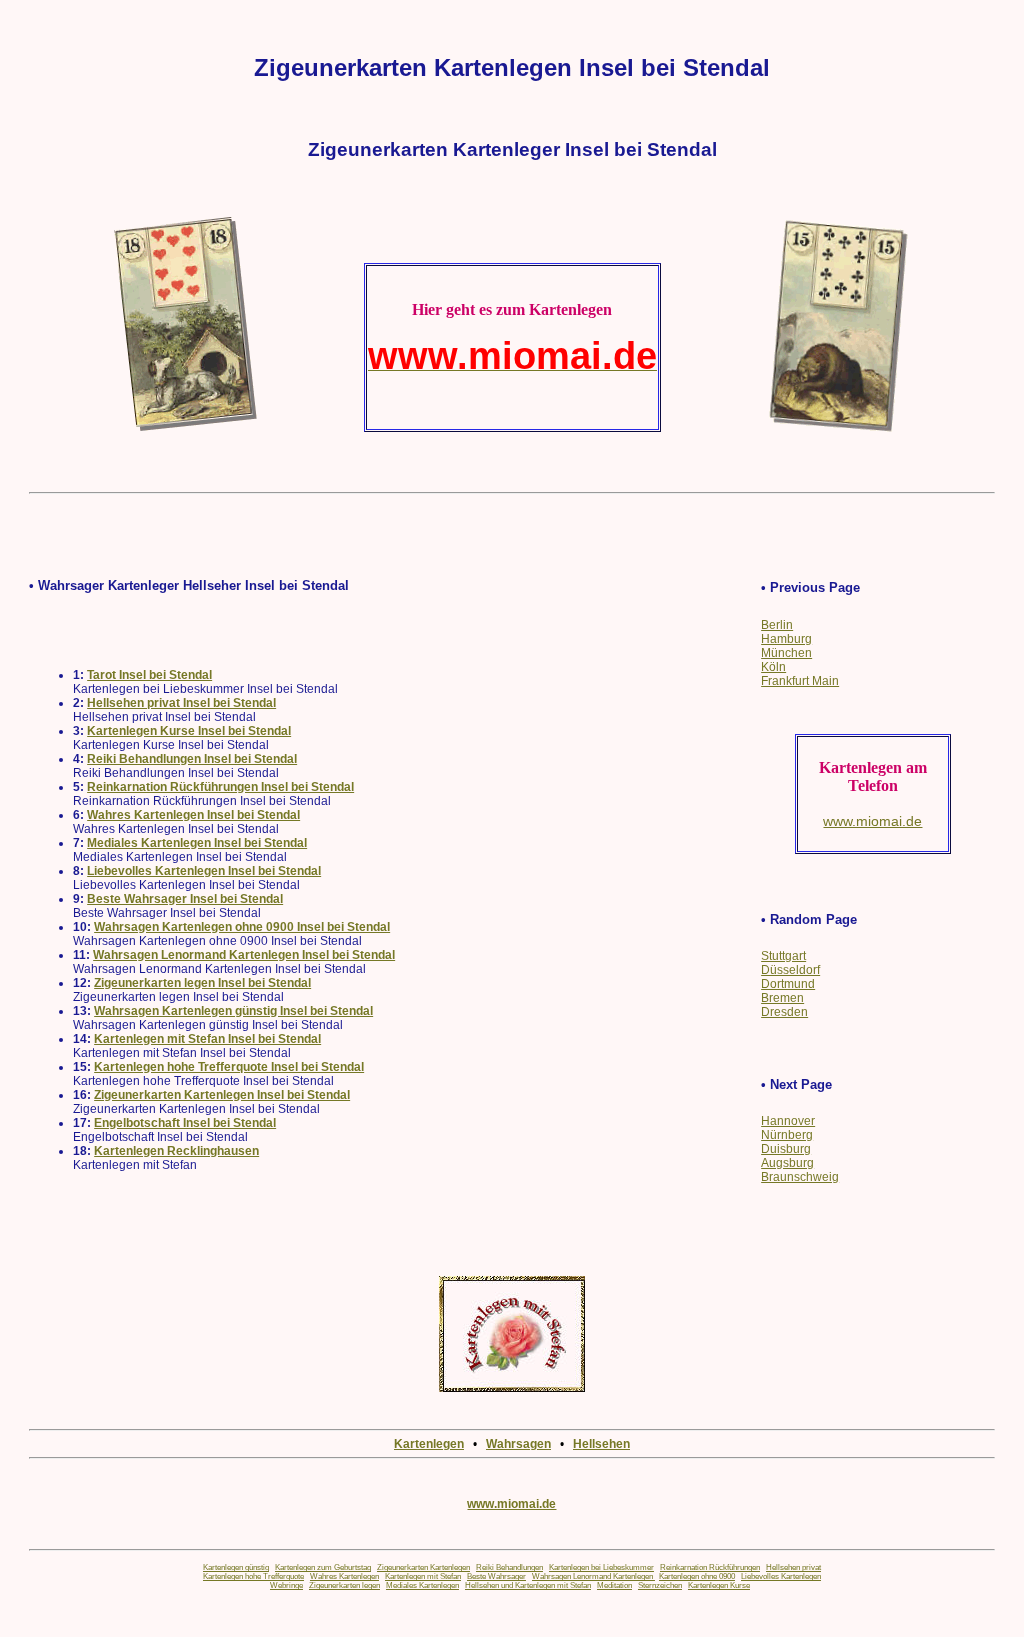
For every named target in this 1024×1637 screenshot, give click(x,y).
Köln (773, 667)
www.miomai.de (511, 1504)
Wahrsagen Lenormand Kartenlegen (593, 1576)
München (786, 653)
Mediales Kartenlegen (422, 1585)
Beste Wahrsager (496, 1576)
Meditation (614, 1585)
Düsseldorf (790, 970)
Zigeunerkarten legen (344, 1585)
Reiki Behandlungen (509, 1567)
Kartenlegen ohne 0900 (697, 1576)
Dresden (784, 1012)
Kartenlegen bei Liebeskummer (601, 1567)
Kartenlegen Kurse (719, 1585)
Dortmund (788, 984)
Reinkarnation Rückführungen (710, 1567)
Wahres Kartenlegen (344, 1576)
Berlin (777, 625)
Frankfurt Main (800, 681)
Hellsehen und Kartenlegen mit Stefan (528, 1585)
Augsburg (787, 1163)
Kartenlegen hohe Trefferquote (253, 1576)
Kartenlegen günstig (236, 1567)
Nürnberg (787, 1135)
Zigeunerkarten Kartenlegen (423, 1567)
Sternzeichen (660, 1585)
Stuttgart (783, 956)
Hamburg (786, 639)
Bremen (782, 998)
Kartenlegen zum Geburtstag (323, 1567)
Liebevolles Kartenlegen (781, 1576)
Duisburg (786, 1149)
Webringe (286, 1585)
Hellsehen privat (793, 1567)
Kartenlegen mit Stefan (423, 1576)
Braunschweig (800, 1177)
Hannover (788, 1121)
